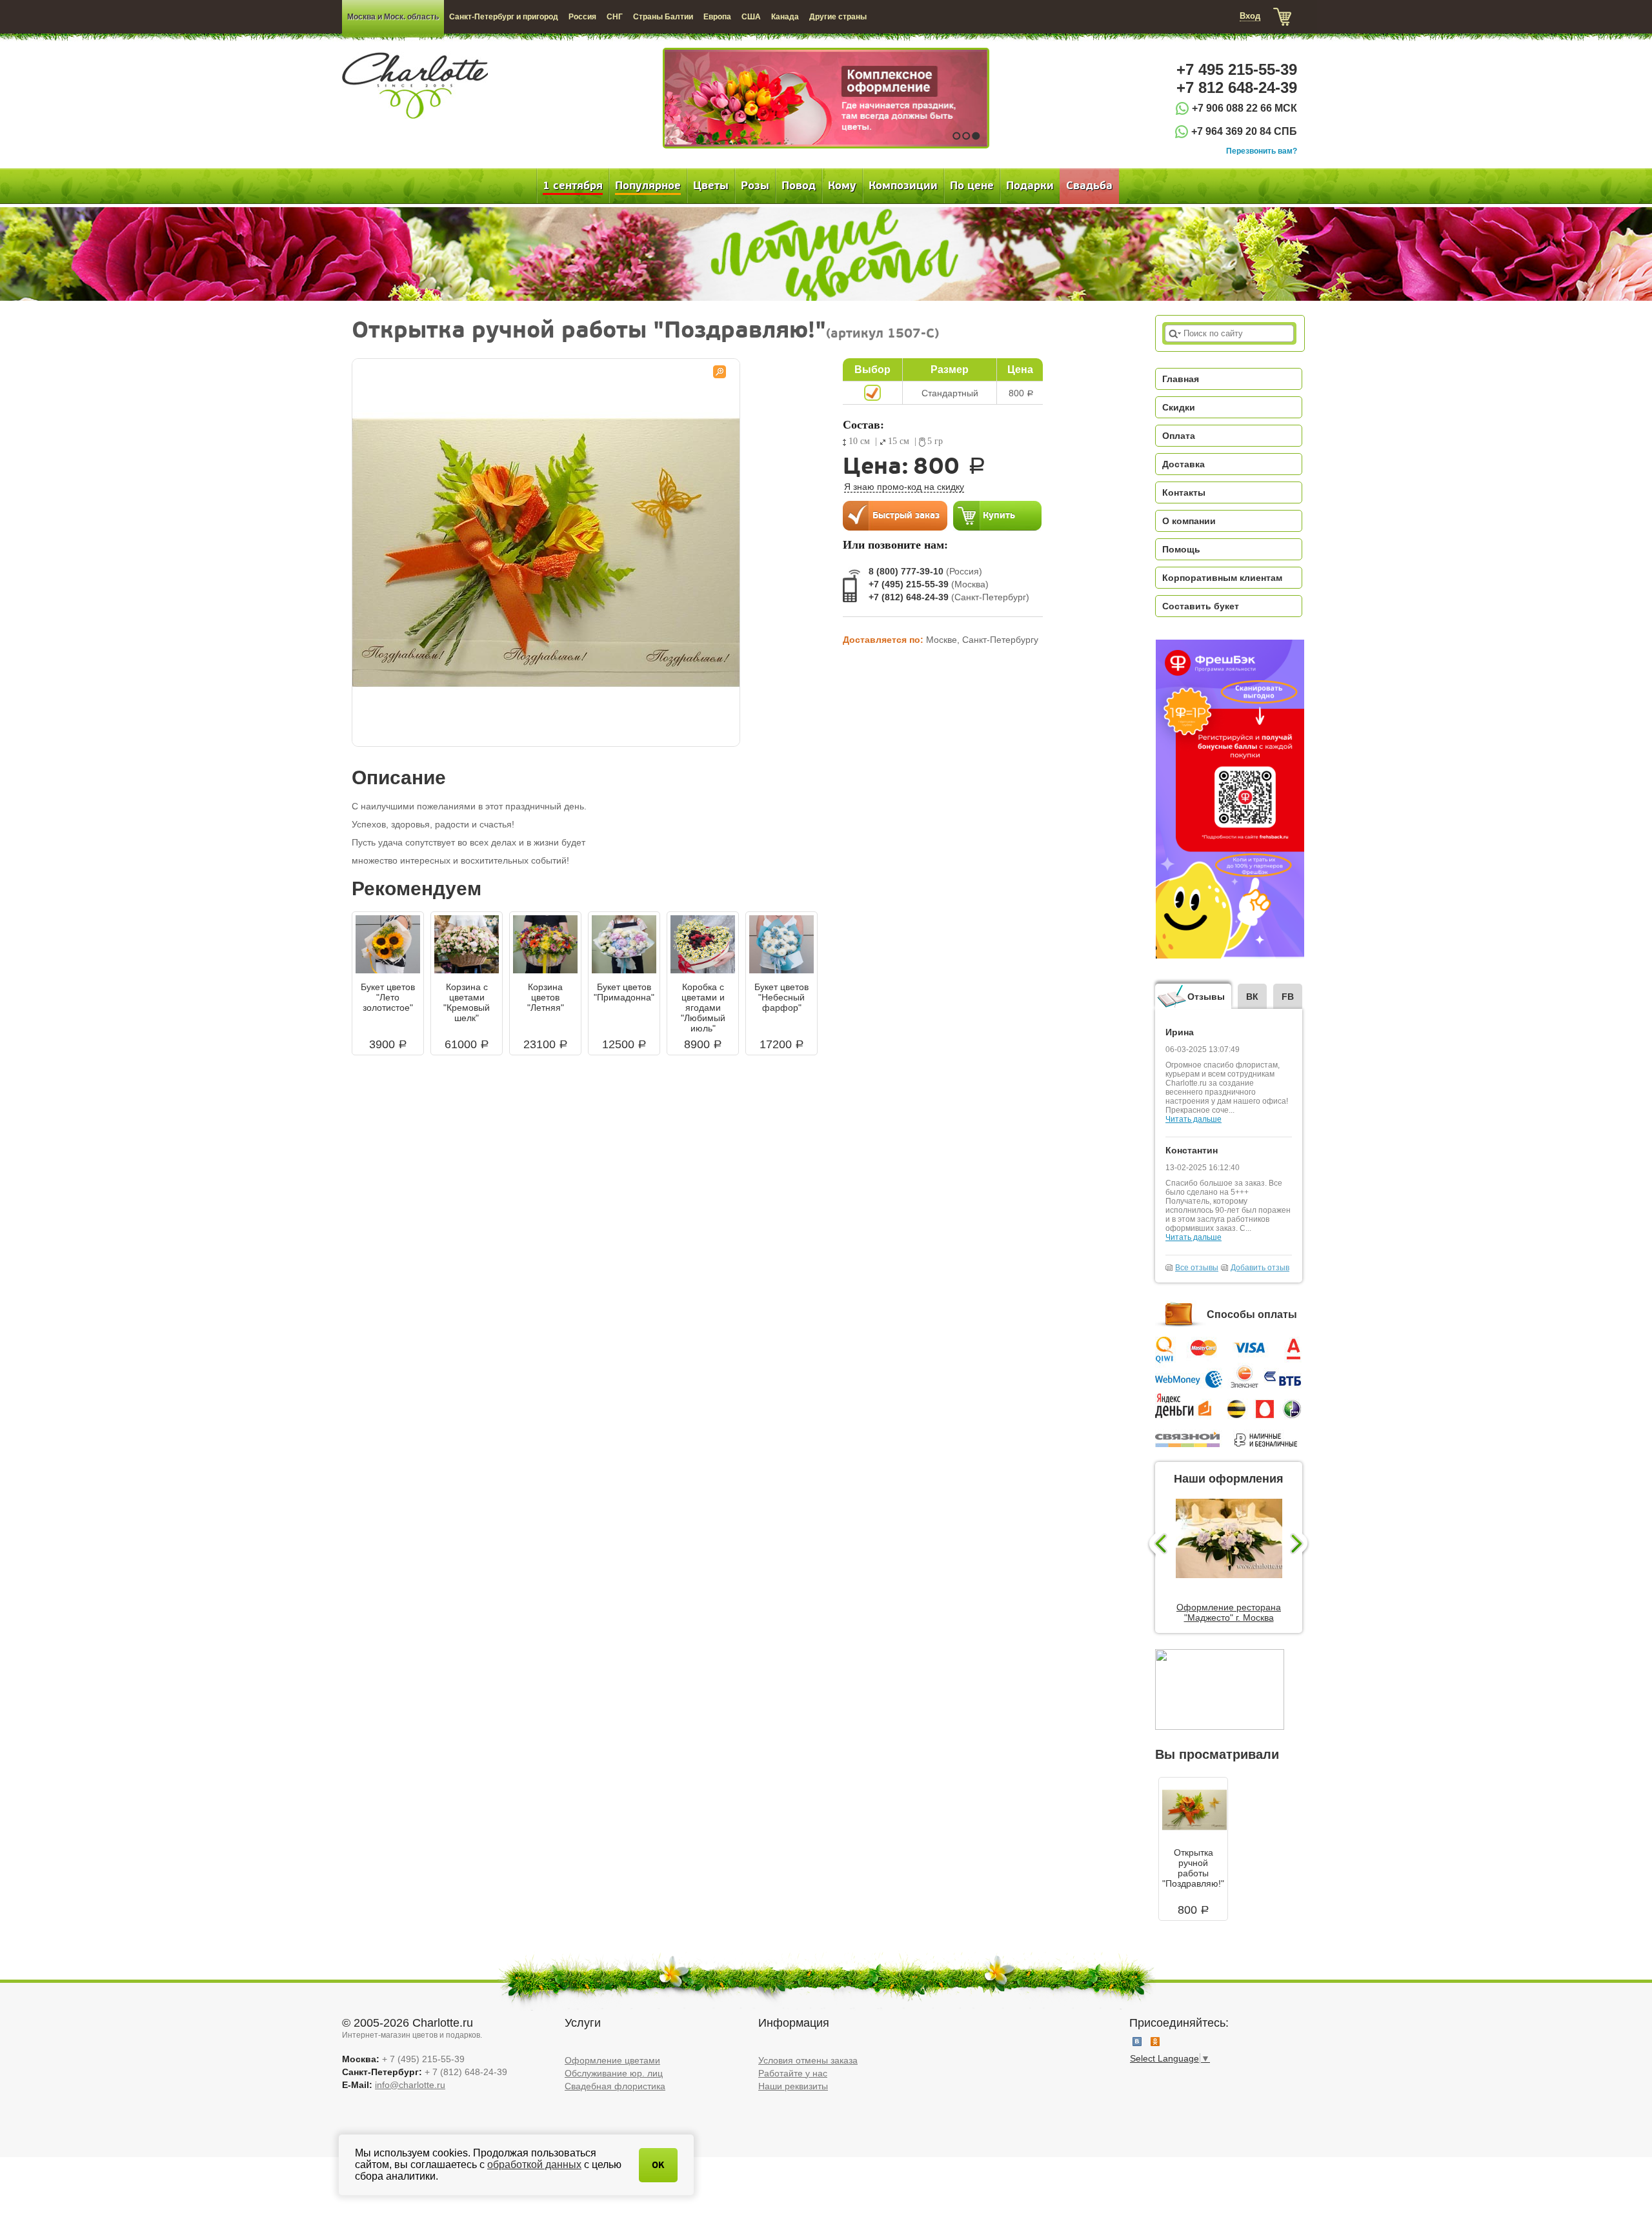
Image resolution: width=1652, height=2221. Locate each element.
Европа (717, 17)
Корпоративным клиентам (1222, 578)
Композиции (903, 186)
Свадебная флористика (615, 2086)
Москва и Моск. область (393, 17)
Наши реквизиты (793, 2086)
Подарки (1030, 186)
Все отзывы (1197, 1268)
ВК (1252, 997)
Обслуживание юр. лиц (614, 2073)
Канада (785, 17)
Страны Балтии (663, 17)
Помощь (1181, 549)
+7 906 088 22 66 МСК (1244, 108)
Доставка (1184, 464)
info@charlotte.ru (410, 2085)
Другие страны (838, 17)
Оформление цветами (612, 2060)
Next (1301, 1545)
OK (658, 2165)
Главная (1181, 379)
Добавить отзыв (1260, 1268)
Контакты (1184, 492)
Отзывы (1206, 997)
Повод (799, 186)
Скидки (1179, 407)
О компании (1189, 521)
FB (1288, 997)
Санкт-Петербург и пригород (504, 17)
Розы (755, 186)
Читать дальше (1194, 1119)
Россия (582, 17)
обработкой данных (534, 2165)
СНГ (615, 17)
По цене (972, 186)
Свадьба (1089, 186)
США (751, 17)
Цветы (711, 186)
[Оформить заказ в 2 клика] (895, 515)
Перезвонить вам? (1262, 151)
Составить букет (1201, 606)
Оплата (1179, 436)
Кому (842, 186)
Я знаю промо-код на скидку (904, 487)
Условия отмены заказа (808, 2060)
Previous (1157, 1545)
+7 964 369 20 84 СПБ (1244, 131)
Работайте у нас (793, 2073)
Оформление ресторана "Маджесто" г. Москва (1229, 1612)
